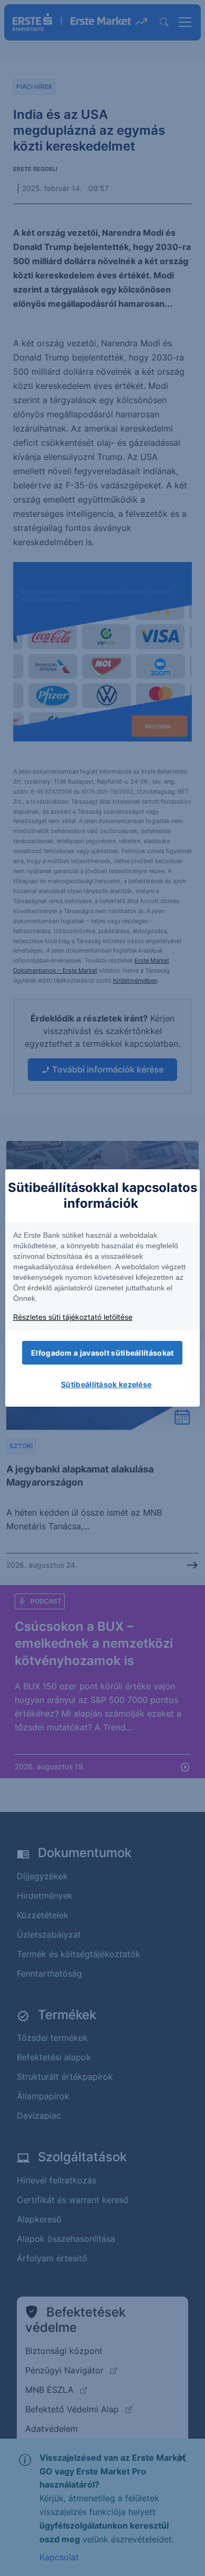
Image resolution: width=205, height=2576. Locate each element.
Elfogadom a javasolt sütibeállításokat (102, 1353)
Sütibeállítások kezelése (106, 1384)
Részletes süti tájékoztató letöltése (73, 1317)
